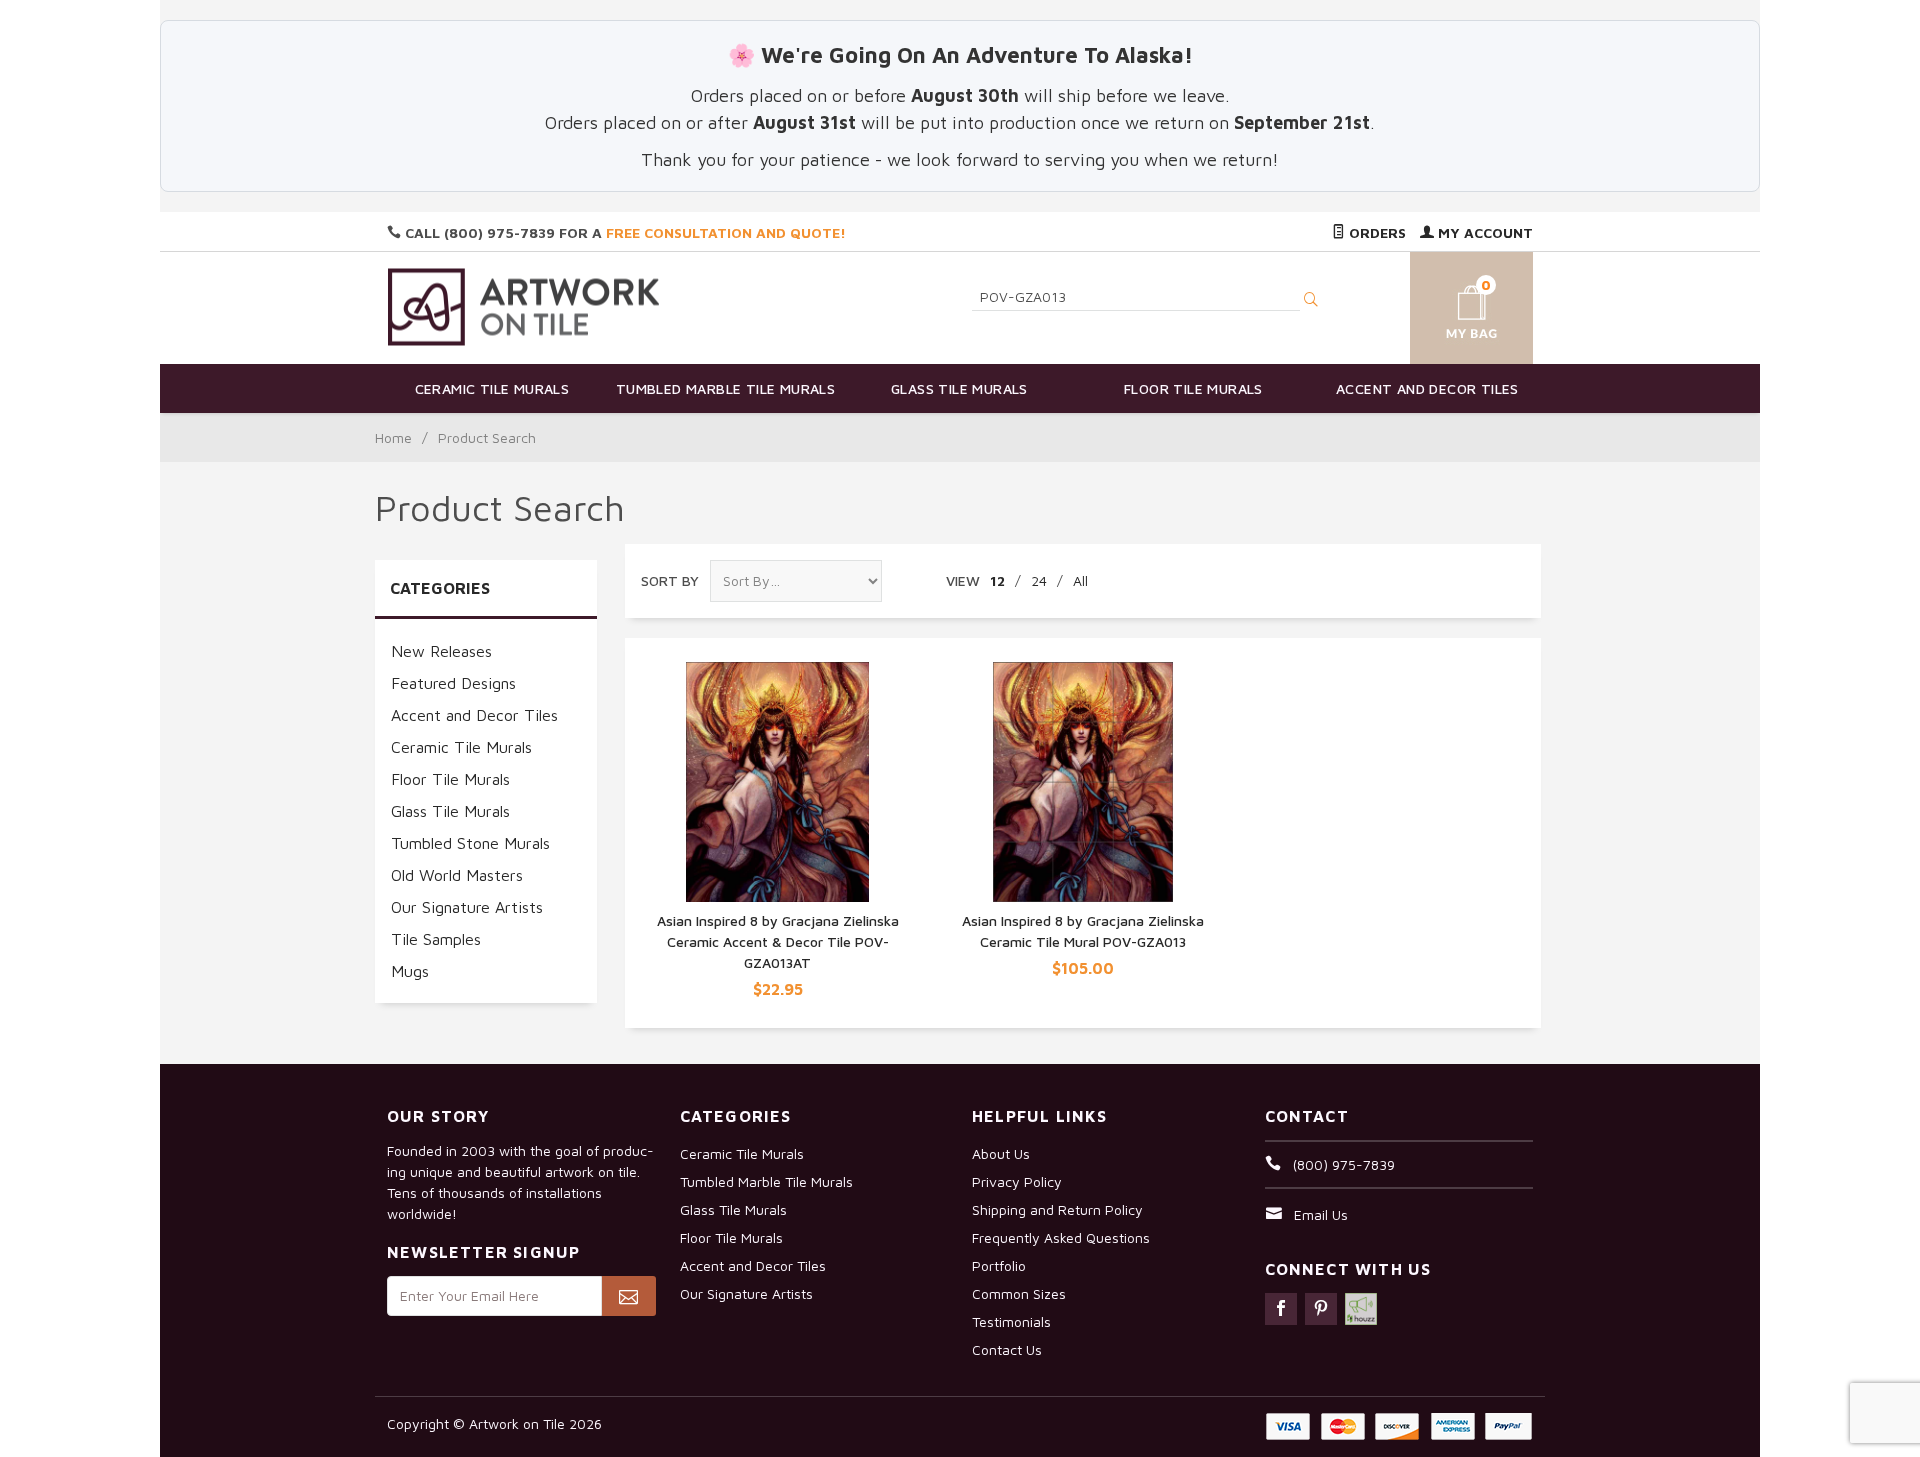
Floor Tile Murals (1193, 388)
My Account (1483, 232)
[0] (1448, 304)
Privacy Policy (1017, 1181)
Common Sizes (1019, 1293)
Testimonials (1011, 1321)
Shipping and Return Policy (1057, 1209)
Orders (1375, 232)
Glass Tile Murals (959, 388)
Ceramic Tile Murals (492, 388)
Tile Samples (436, 939)
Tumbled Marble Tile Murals (725, 388)
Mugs (410, 971)
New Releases (441, 651)
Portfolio (999, 1265)
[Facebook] (1281, 1309)
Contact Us (1007, 1349)
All (1080, 580)
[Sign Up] (628, 1296)
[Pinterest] (1321, 1309)
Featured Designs (453, 683)
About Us (1001, 1153)
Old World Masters (457, 875)
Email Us (1321, 1214)
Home (393, 437)
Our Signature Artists (467, 907)
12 (997, 580)
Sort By (670, 580)
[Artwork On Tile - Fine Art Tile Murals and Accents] (524, 306)
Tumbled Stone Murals (470, 843)
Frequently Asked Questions (1061, 1237)
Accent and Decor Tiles (1427, 388)
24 (1039, 580)
